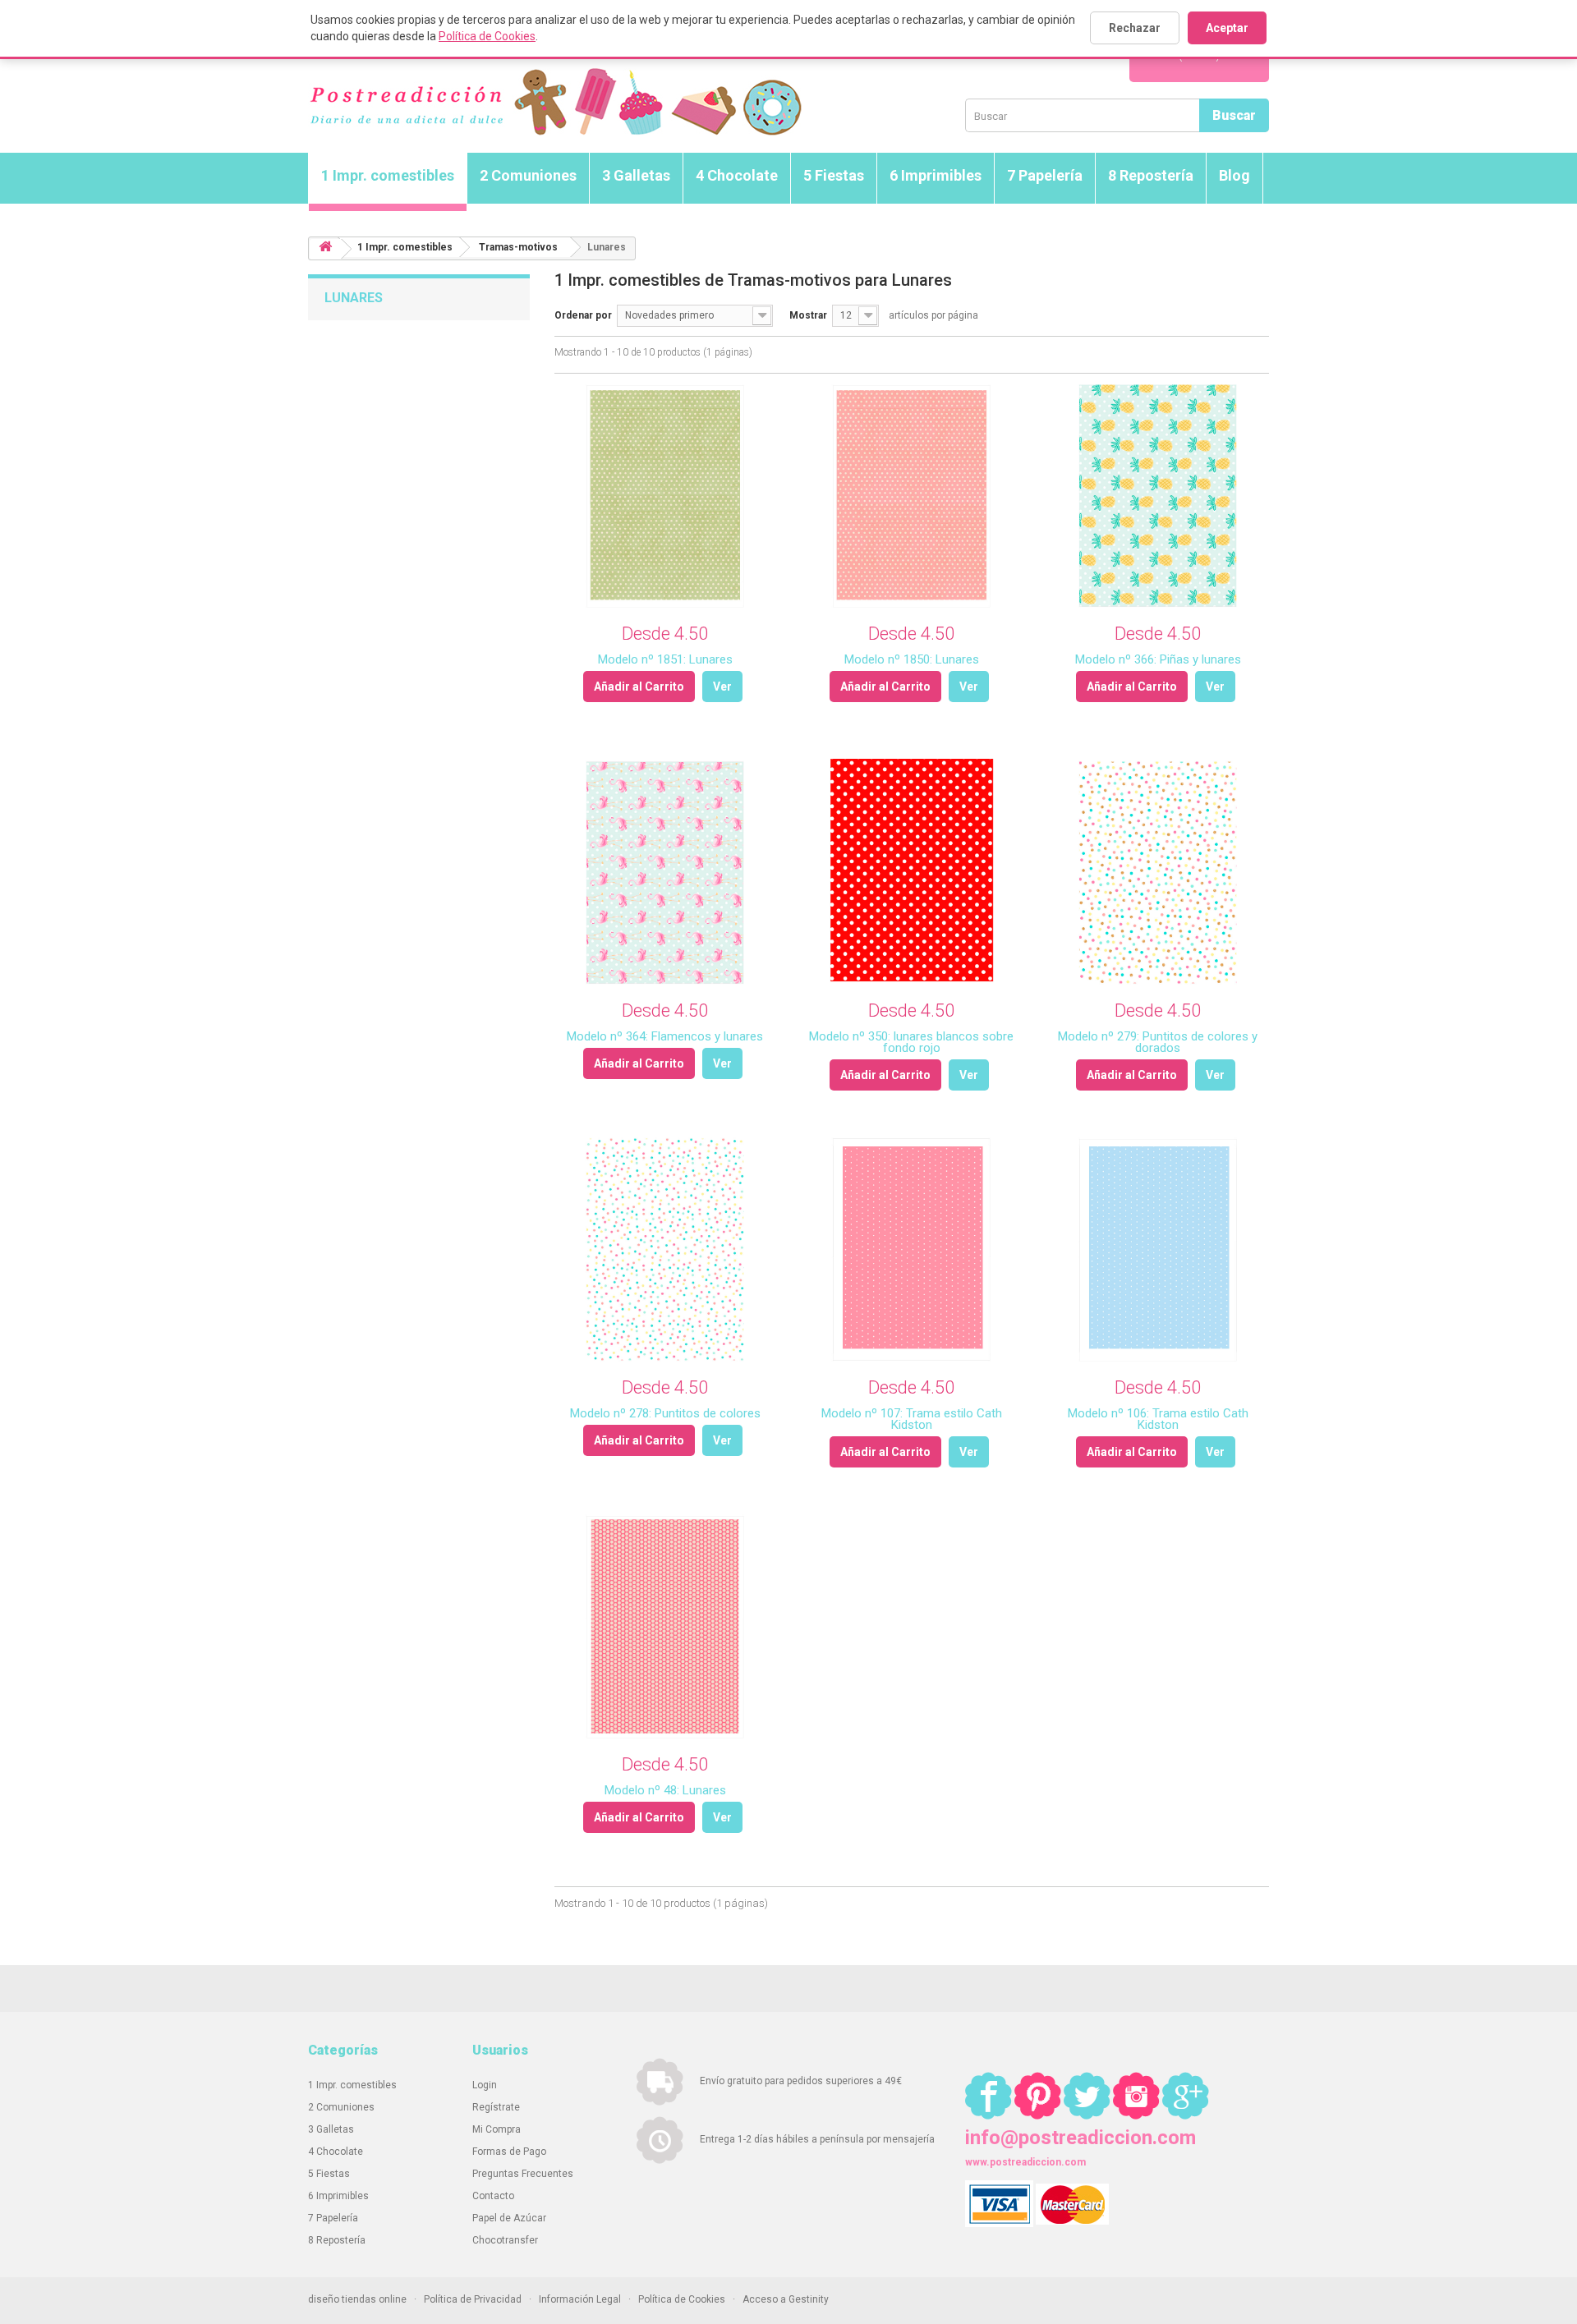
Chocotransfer (505, 2240)
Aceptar (1227, 28)
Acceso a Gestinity (786, 2299)
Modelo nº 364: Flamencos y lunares (665, 1036)
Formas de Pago (509, 2152)
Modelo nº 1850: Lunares (912, 659)
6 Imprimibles (936, 175)
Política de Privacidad (473, 2299)
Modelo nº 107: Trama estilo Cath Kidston (912, 1419)
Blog (1234, 175)
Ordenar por (583, 315)
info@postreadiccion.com (1080, 2138)
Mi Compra (497, 2129)
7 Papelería (1045, 175)
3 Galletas (636, 175)
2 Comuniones (528, 175)
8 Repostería (1151, 175)
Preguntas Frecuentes (523, 2174)
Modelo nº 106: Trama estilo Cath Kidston (1158, 1419)
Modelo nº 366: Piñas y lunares (1158, 659)
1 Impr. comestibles (388, 175)
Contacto (493, 2196)
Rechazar (1135, 28)
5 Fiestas (834, 175)
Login (485, 2085)
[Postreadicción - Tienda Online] (555, 102)
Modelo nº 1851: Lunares (665, 659)
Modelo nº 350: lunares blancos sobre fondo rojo (911, 1042)
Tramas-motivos (518, 247)
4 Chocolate (737, 175)
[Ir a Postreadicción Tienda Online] (325, 249)
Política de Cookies (487, 36)
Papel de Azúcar (509, 2218)
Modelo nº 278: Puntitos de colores (665, 1413)
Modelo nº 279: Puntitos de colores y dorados (1158, 1042)
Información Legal (580, 2299)
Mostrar (808, 315)
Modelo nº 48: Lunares (665, 1790)
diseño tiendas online (357, 2299)
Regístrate (496, 2107)
